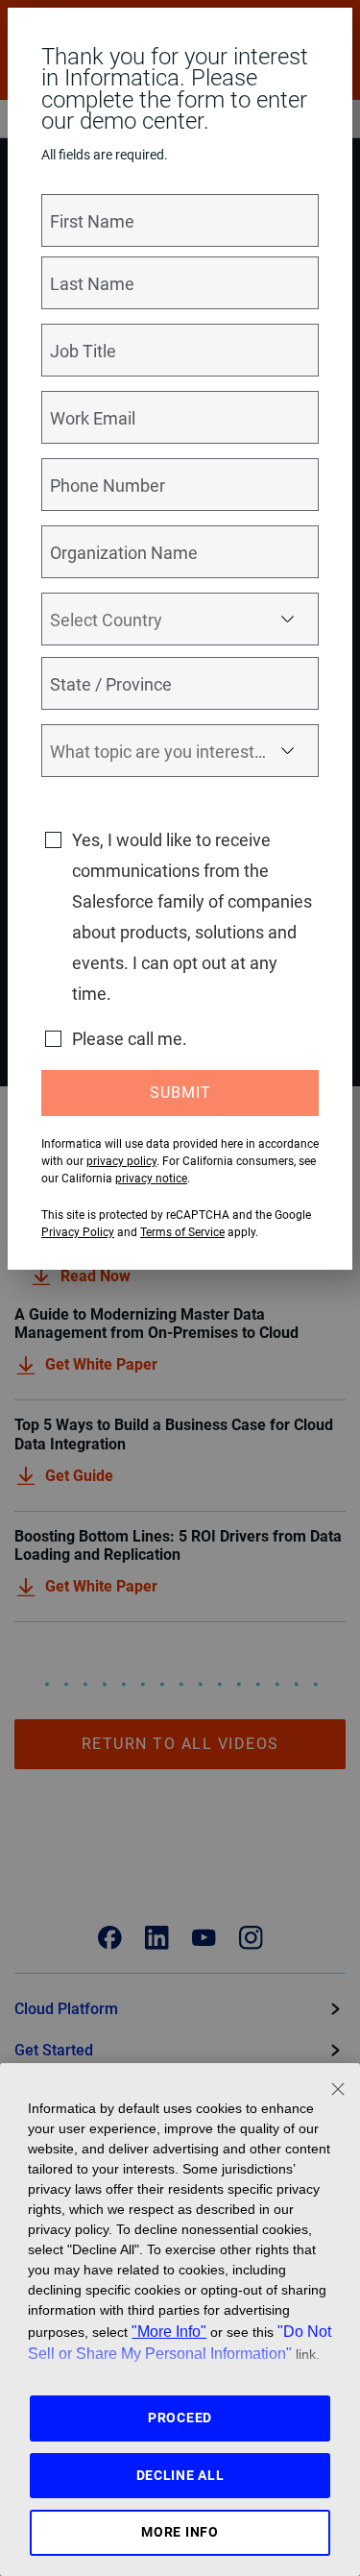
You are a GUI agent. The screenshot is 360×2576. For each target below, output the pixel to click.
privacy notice (151, 1179)
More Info (180, 2532)
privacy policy (121, 1161)
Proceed (180, 2418)
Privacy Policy (78, 1232)
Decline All (180, 2475)
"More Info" (169, 2331)
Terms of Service (182, 1232)
